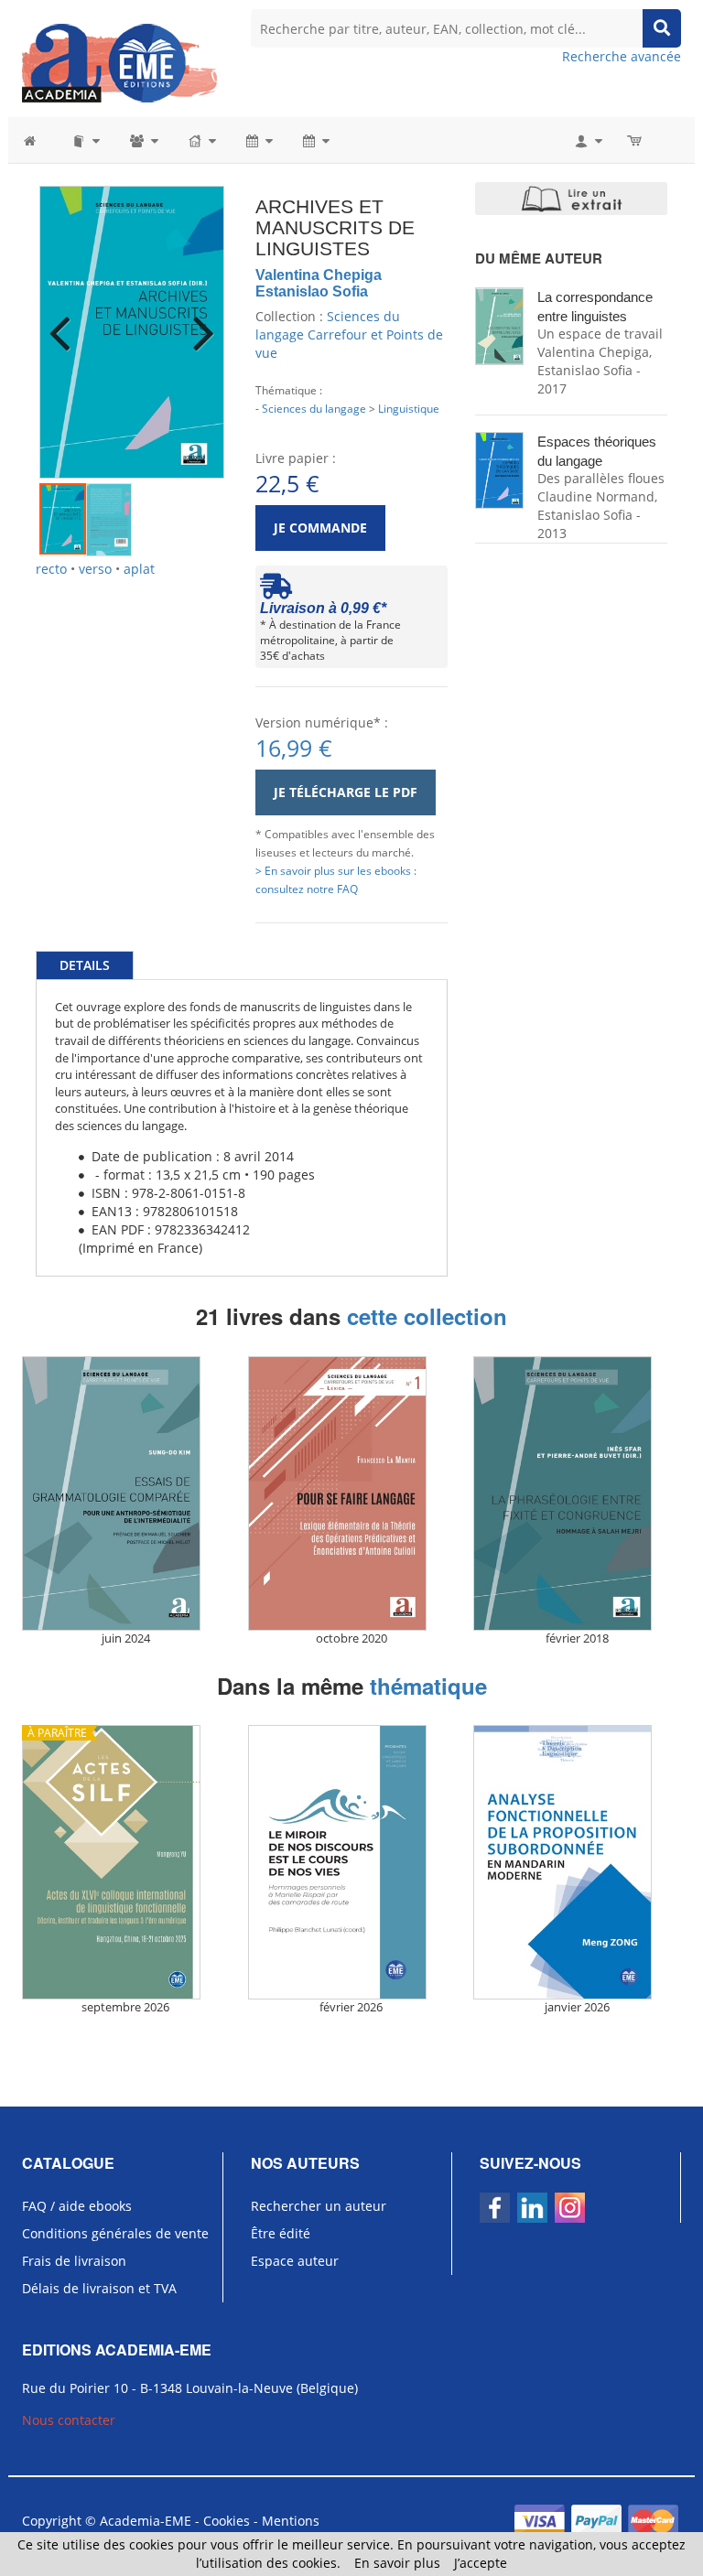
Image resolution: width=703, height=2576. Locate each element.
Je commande (320, 528)
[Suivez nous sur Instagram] (570, 2208)
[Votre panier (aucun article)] (636, 140)
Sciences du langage (314, 408)
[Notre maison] (201, 140)
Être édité (281, 2233)
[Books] (85, 140)
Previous (67, 321)
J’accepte (481, 2563)
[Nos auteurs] (143, 140)
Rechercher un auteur (319, 2206)
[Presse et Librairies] (315, 140)
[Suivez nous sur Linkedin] (532, 2208)
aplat (139, 569)
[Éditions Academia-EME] (119, 62)
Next (197, 321)
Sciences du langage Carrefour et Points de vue (349, 334)
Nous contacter (69, 2420)
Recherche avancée (622, 56)
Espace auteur (295, 2261)
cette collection (427, 1316)
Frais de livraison (74, 2261)
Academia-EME (146, 2521)
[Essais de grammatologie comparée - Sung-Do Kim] (126, 1493)
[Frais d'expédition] (276, 591)
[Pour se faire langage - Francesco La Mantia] (352, 1493)
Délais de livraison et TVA (99, 2288)
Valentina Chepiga (319, 275)
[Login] (587, 140)
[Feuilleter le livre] (571, 199)
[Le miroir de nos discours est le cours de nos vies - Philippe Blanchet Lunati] (352, 1862)
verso (95, 569)
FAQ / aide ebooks (77, 2206)
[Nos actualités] (258, 140)
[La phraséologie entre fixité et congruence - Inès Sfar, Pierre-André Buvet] (577, 1493)
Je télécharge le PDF (346, 792)
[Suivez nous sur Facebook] (495, 2208)
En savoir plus (397, 2563)
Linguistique (409, 408)
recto (51, 569)
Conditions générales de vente (115, 2233)
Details (85, 965)
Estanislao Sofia (312, 291)
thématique (428, 1686)
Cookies (227, 2521)
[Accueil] (39, 140)
